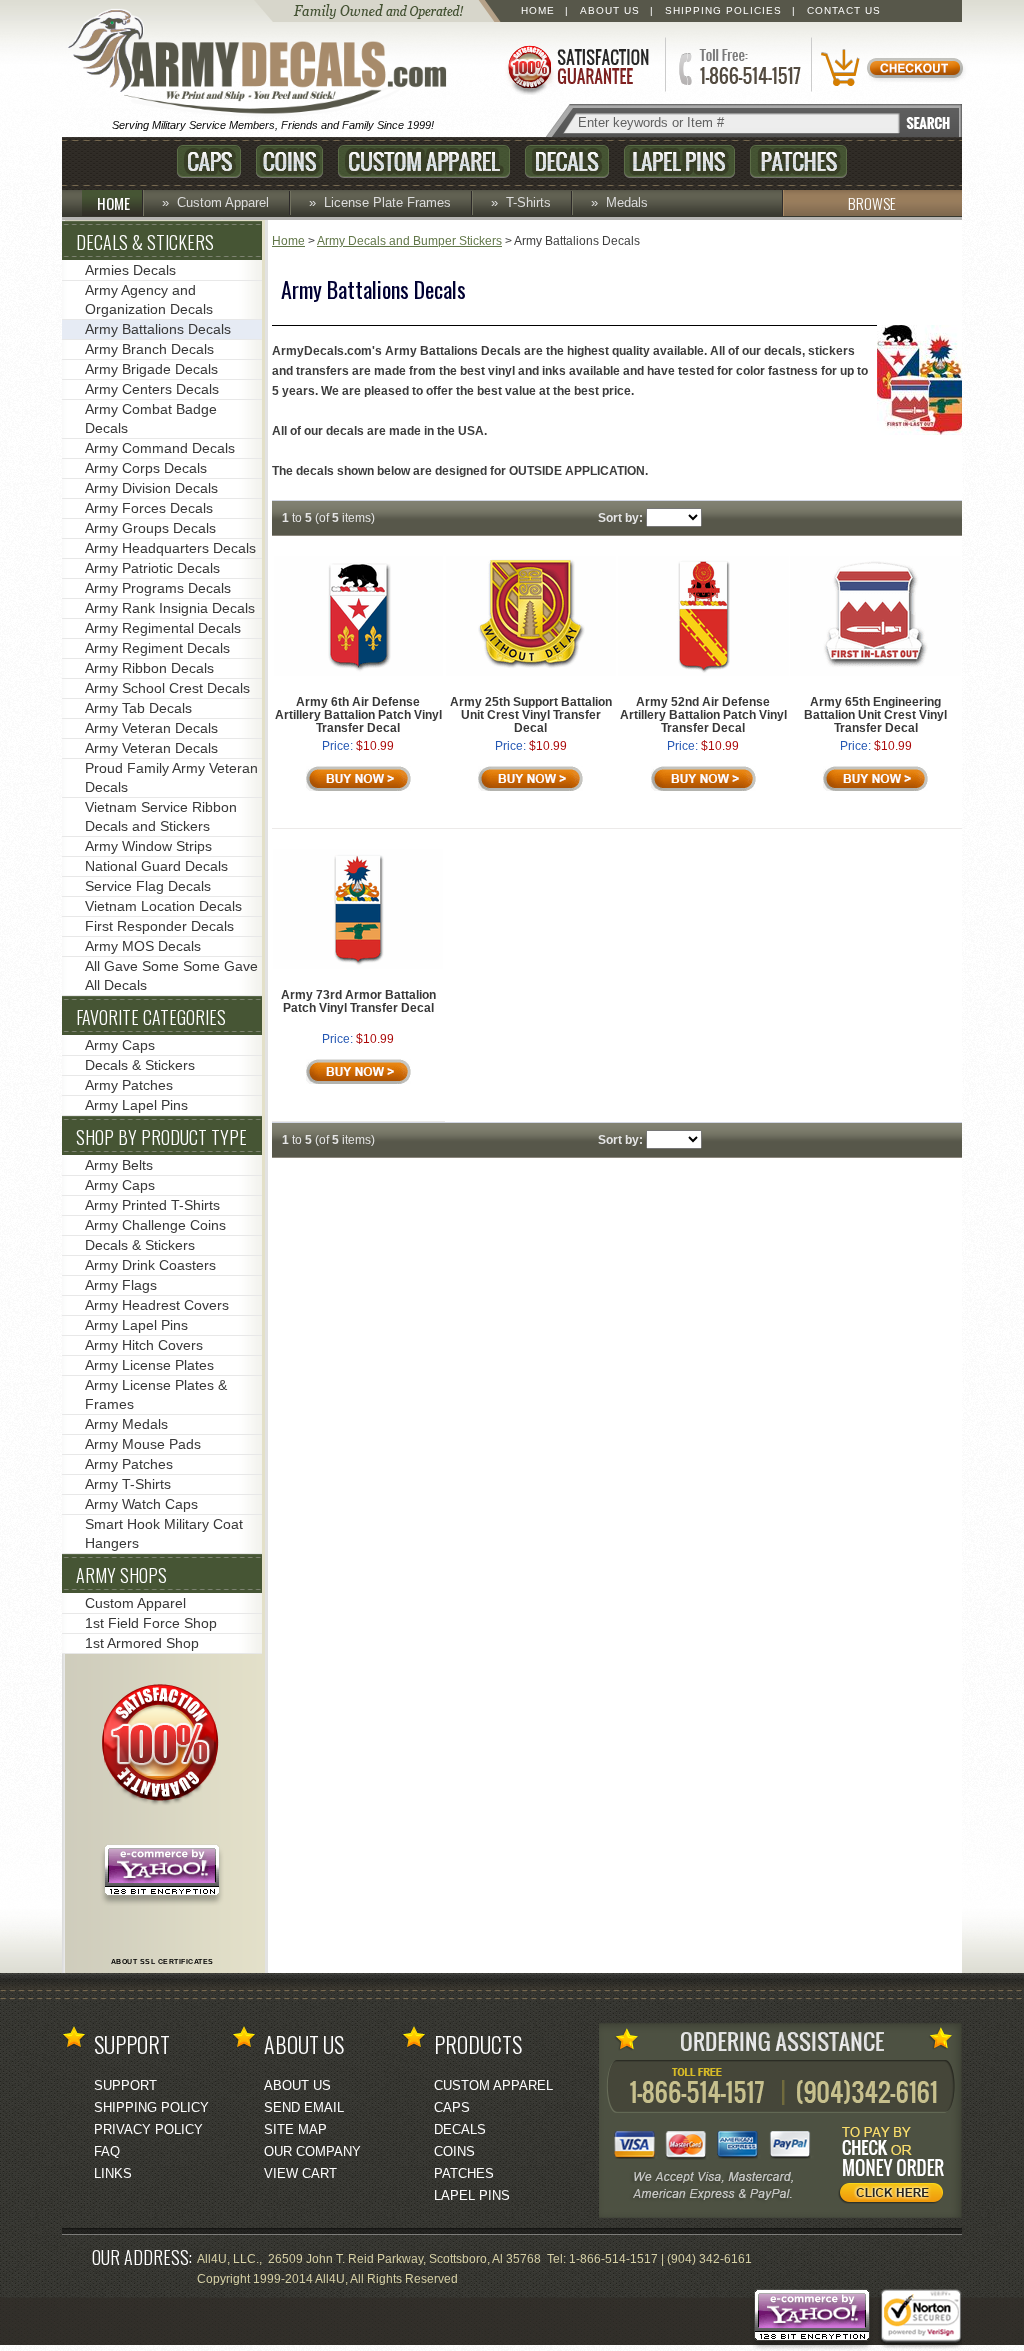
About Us (610, 10)
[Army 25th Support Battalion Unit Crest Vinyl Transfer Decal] (531, 672)
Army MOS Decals (143, 946)
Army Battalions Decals (158, 329)
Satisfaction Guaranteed (577, 67)
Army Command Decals (160, 448)
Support (125, 2085)
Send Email (304, 2107)
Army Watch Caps (141, 1504)
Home (538, 10)
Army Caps (120, 1045)
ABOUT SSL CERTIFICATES (162, 1961)
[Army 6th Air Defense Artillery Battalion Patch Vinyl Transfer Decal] (358, 672)
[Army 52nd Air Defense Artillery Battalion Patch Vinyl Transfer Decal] (703, 672)
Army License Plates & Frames (156, 1394)
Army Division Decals (151, 488)
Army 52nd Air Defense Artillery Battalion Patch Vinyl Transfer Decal (703, 715)
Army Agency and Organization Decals (149, 299)
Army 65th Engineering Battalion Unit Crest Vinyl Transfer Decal (875, 715)
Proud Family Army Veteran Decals (171, 777)
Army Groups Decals (150, 528)
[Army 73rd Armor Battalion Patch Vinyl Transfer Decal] (358, 965)
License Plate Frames (387, 202)
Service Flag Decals (148, 886)
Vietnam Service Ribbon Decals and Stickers (161, 816)
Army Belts (119, 1165)
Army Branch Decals (149, 349)
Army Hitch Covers (144, 1345)
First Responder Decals (159, 926)
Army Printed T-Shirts (152, 1205)
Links (113, 2173)
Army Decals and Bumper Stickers (409, 241)
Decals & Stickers (145, 242)
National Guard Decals (156, 866)
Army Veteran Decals (151, 728)
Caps (209, 161)
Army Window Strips (148, 846)
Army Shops (121, 1575)
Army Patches (129, 1085)
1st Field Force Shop (151, 1623)
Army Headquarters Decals (170, 548)
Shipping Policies (723, 10)
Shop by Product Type (161, 1137)
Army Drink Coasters (150, 1265)
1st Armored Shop (142, 1643)
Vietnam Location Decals (163, 906)
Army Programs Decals (158, 588)
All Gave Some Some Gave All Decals (171, 975)
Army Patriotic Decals (152, 568)
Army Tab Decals (138, 708)
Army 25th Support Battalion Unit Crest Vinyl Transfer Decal (531, 715)
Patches (798, 161)
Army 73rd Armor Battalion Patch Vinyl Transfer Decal (358, 1001)
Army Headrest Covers (157, 1305)
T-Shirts (528, 202)
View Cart (300, 2173)
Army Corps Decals (146, 468)
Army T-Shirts (128, 1484)
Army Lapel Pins (136, 1105)
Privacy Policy (148, 2129)
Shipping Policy (151, 2107)
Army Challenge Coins (155, 1225)
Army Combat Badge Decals (151, 418)
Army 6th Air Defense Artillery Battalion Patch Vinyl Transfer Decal (358, 715)
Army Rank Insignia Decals (170, 608)
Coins (289, 161)
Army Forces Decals (149, 508)
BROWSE (872, 203)
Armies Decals (130, 270)
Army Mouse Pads (143, 1444)
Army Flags (121, 1285)
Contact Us (844, 10)
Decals (567, 161)
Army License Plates (149, 1365)
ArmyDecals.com (266, 63)
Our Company (312, 2151)
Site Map (295, 2129)
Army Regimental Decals (163, 628)
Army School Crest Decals (167, 688)
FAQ (107, 2151)
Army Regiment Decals (157, 648)
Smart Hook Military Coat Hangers (164, 1533)
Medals (627, 202)
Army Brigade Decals (151, 369)
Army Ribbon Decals (149, 668)
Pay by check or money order (897, 2168)
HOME (113, 203)
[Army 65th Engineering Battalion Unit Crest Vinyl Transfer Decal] (875, 672)
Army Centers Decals (152, 389)
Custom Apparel (424, 161)
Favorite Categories (151, 1017)
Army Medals (126, 1424)
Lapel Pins (679, 161)
